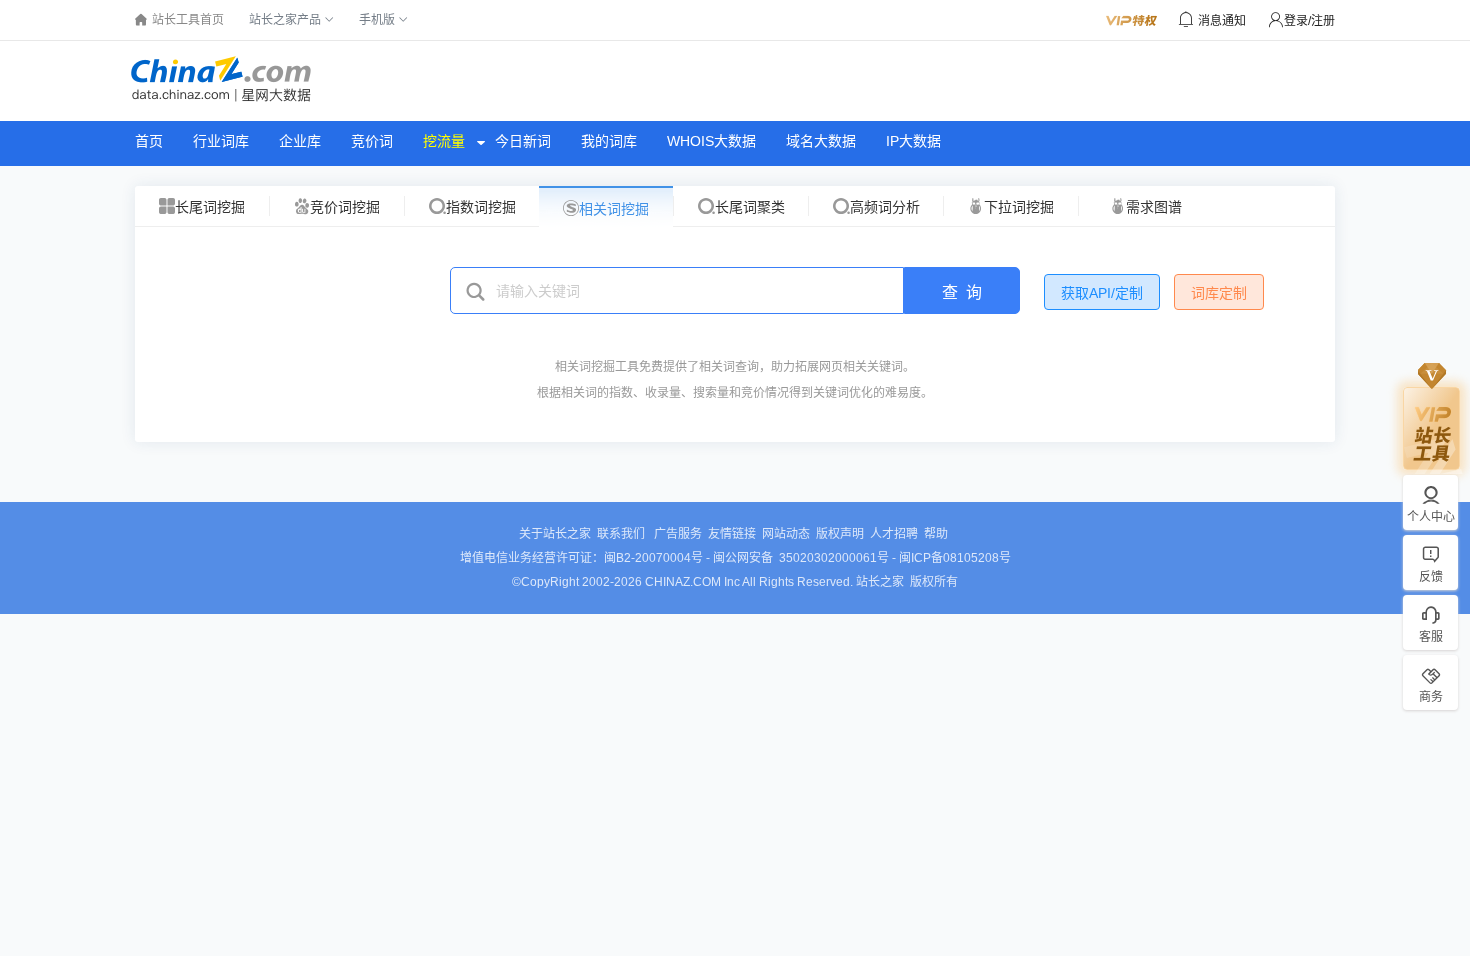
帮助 (936, 534)
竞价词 (372, 141)
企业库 (300, 141)
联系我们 (622, 534)
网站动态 (786, 534)
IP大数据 (913, 141)
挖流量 (444, 141)
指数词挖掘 (481, 207)
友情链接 (732, 534)
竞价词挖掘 (345, 207)
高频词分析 (885, 207)
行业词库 (221, 141)
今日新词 (523, 141)
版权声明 (840, 534)
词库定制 (1219, 293)
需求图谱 (1154, 207)
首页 (149, 141)
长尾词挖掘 (210, 207)
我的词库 (609, 141)
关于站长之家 (555, 534)
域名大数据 (821, 141)
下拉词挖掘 (1019, 207)
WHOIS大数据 (711, 141)
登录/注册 (1309, 21)
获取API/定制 (1102, 293)
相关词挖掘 (614, 209)
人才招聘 (894, 534)
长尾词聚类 (750, 207)
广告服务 (678, 534)
